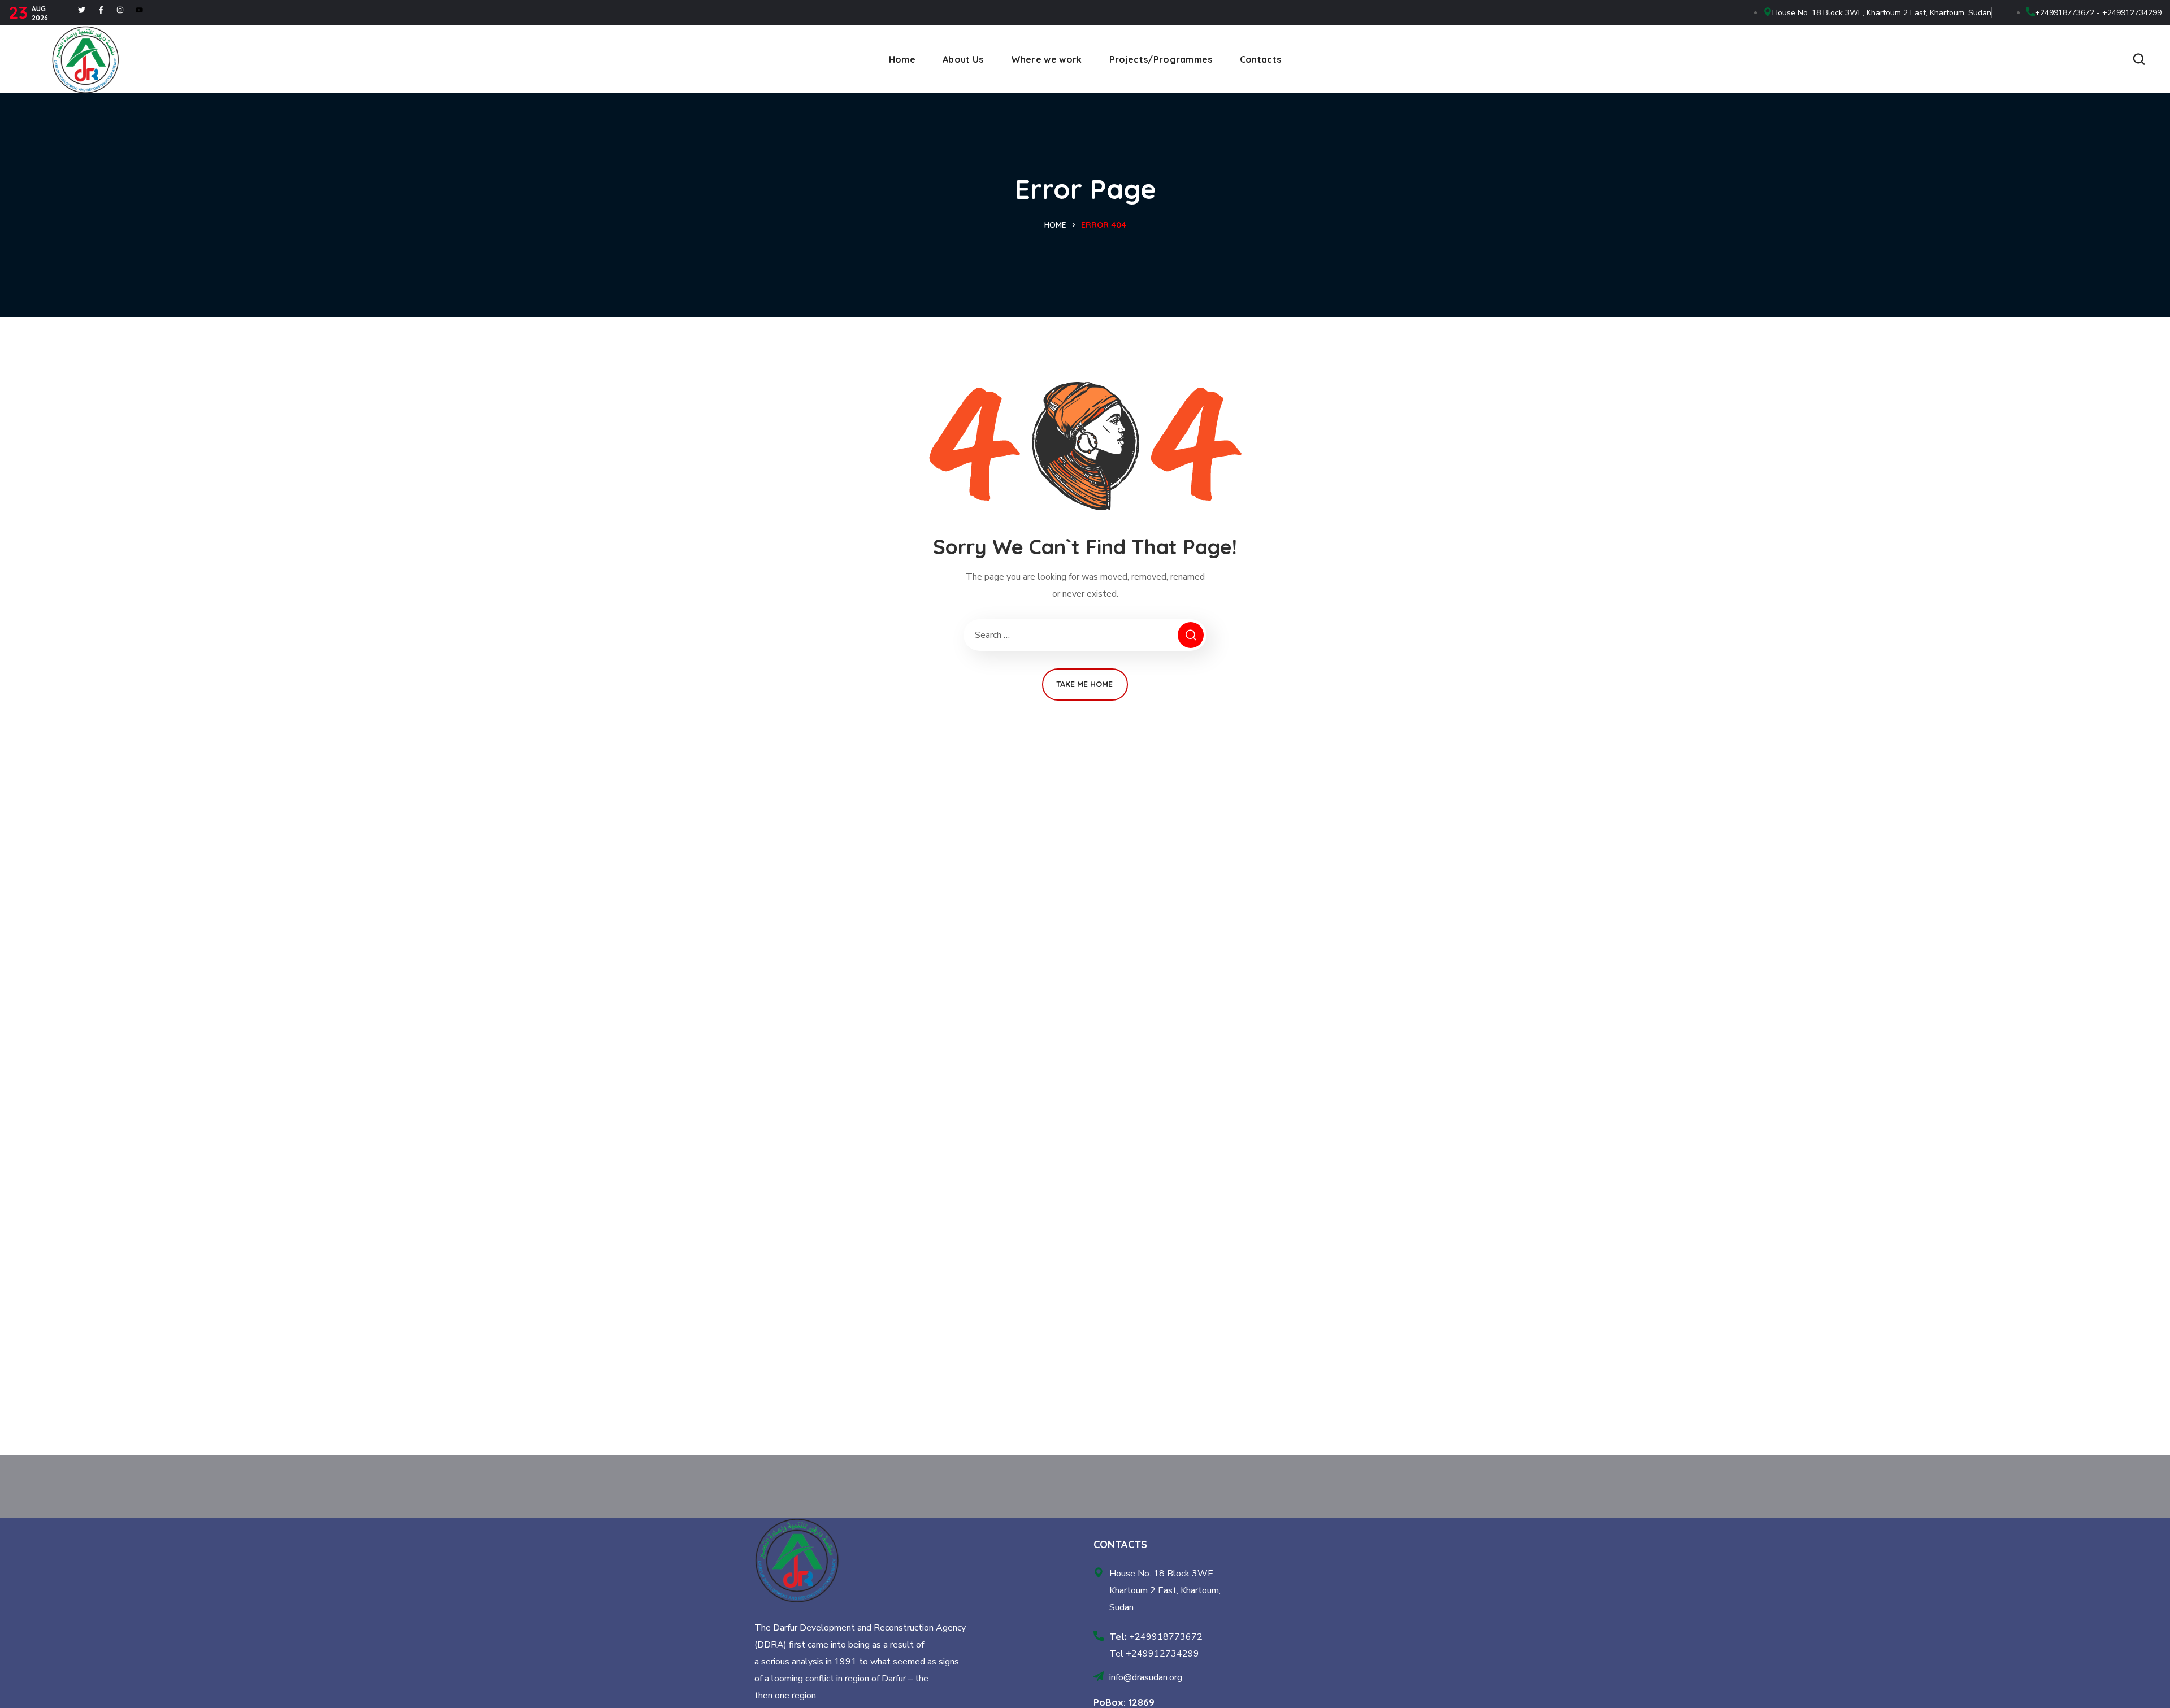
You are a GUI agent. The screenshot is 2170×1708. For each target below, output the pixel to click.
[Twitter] (82, 10)
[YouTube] (139, 10)
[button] (2139, 59)
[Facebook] (101, 10)
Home (1055, 225)
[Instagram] (120, 10)
